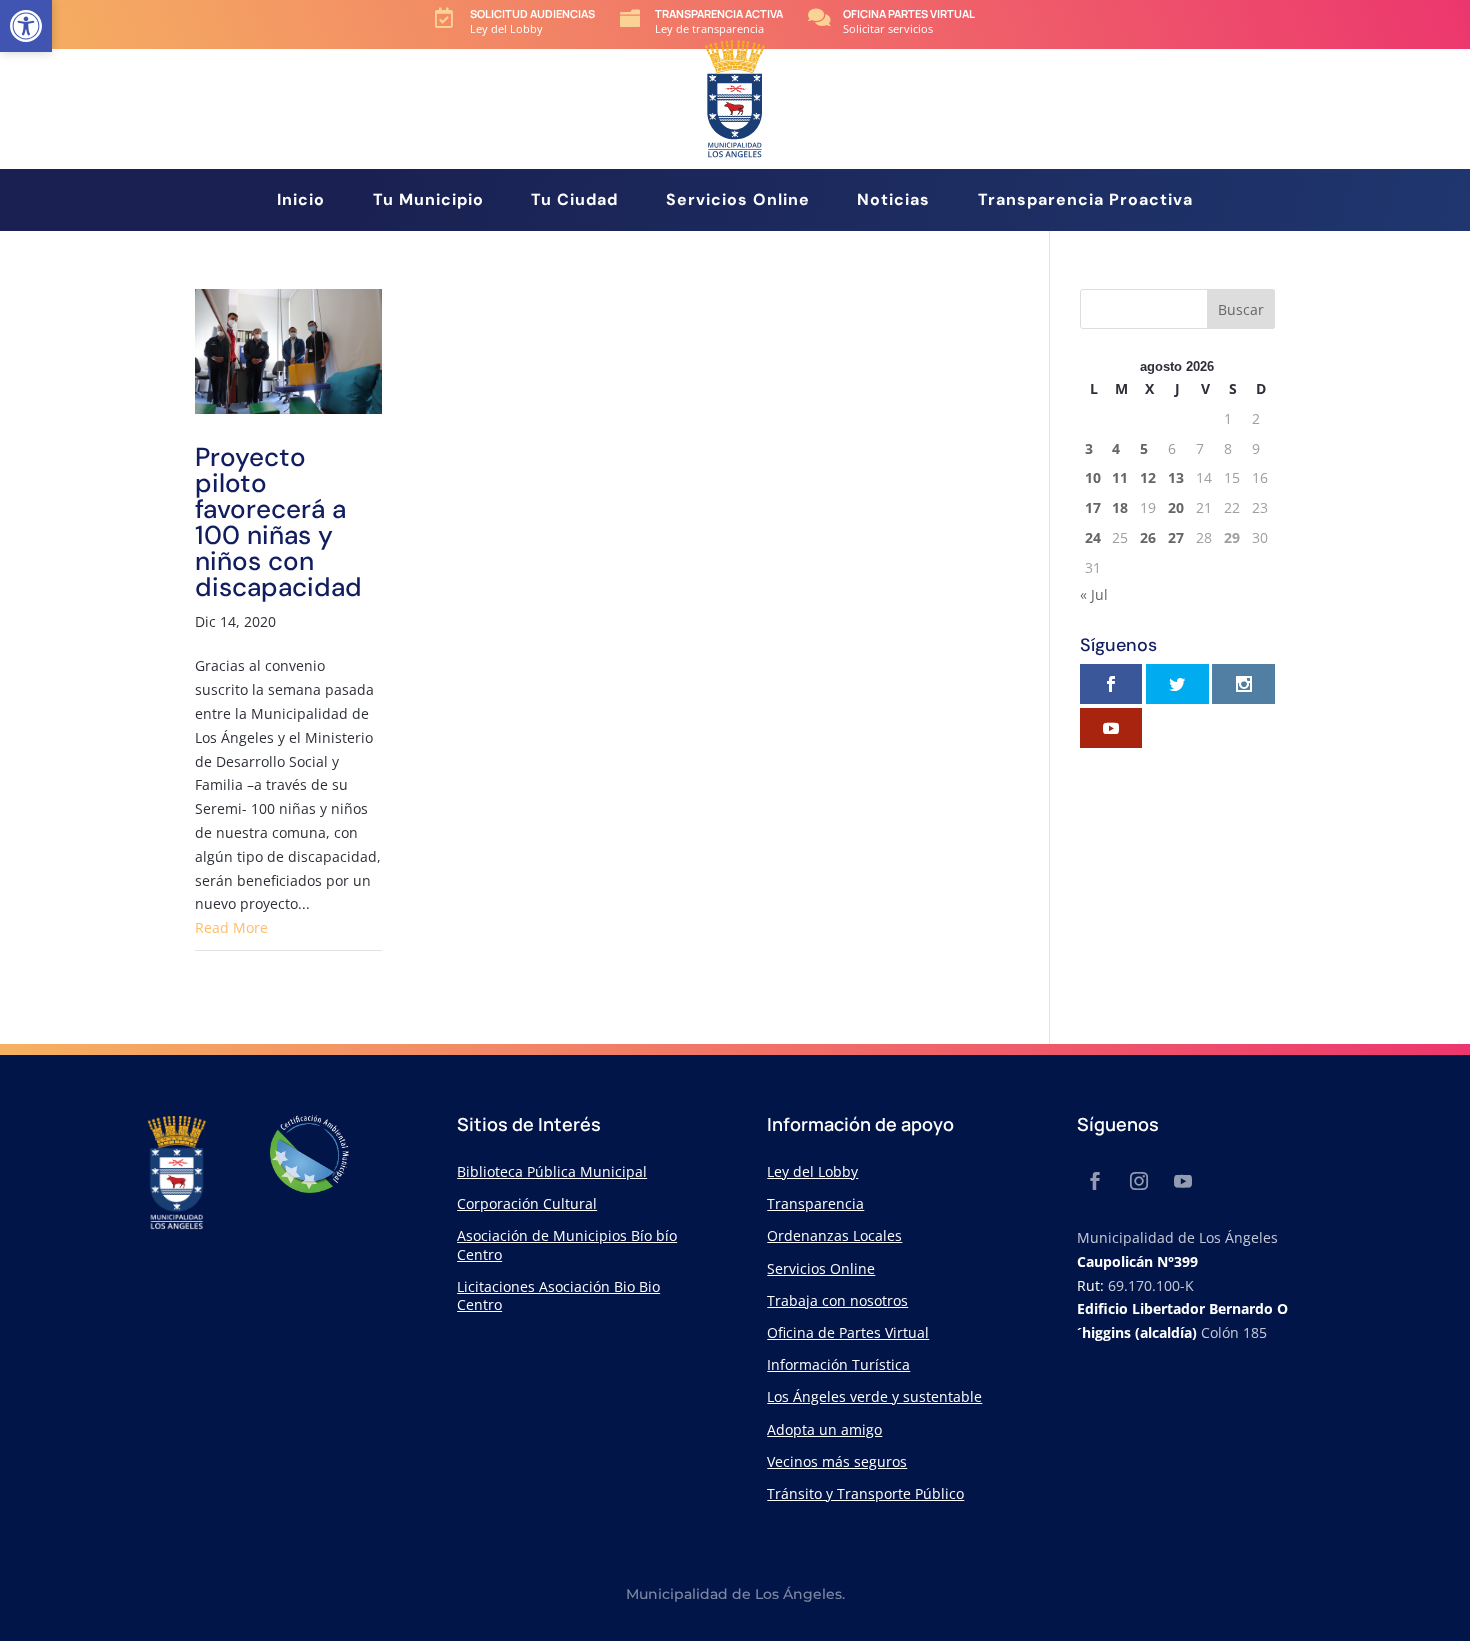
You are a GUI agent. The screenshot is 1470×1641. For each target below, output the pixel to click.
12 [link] (1148, 477)
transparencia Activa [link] (719, 13)
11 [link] (1120, 477)
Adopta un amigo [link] (824, 1429)
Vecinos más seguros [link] (837, 1461)
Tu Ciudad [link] (574, 201)
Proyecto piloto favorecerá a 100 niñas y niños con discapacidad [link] (278, 522)
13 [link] (1176, 477)
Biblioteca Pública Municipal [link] (552, 1171)
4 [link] (1116, 448)
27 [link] (1176, 537)
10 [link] (1093, 477)
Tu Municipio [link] (428, 201)
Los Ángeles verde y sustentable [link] (874, 1396)
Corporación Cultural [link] (527, 1203)
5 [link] (1144, 448)
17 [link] (1093, 507)
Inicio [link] (301, 201)
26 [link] (1148, 537)
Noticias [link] (893, 201)
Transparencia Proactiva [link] (1085, 201)
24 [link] (1093, 537)
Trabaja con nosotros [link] (837, 1300)
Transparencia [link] (815, 1203)
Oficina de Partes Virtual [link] (848, 1332)
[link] (26, 26)
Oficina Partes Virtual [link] (909, 13)
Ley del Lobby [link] (812, 1171)
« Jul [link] (1094, 594)
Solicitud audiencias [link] (532, 13)
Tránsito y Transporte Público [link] (865, 1493)
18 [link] (1120, 507)
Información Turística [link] (838, 1364)
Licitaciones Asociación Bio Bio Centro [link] (558, 1295)
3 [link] (1089, 448)
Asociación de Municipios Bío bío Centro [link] (567, 1244)
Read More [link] (231, 927)
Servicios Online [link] (738, 201)
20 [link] (1176, 507)
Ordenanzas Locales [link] (834, 1235)
